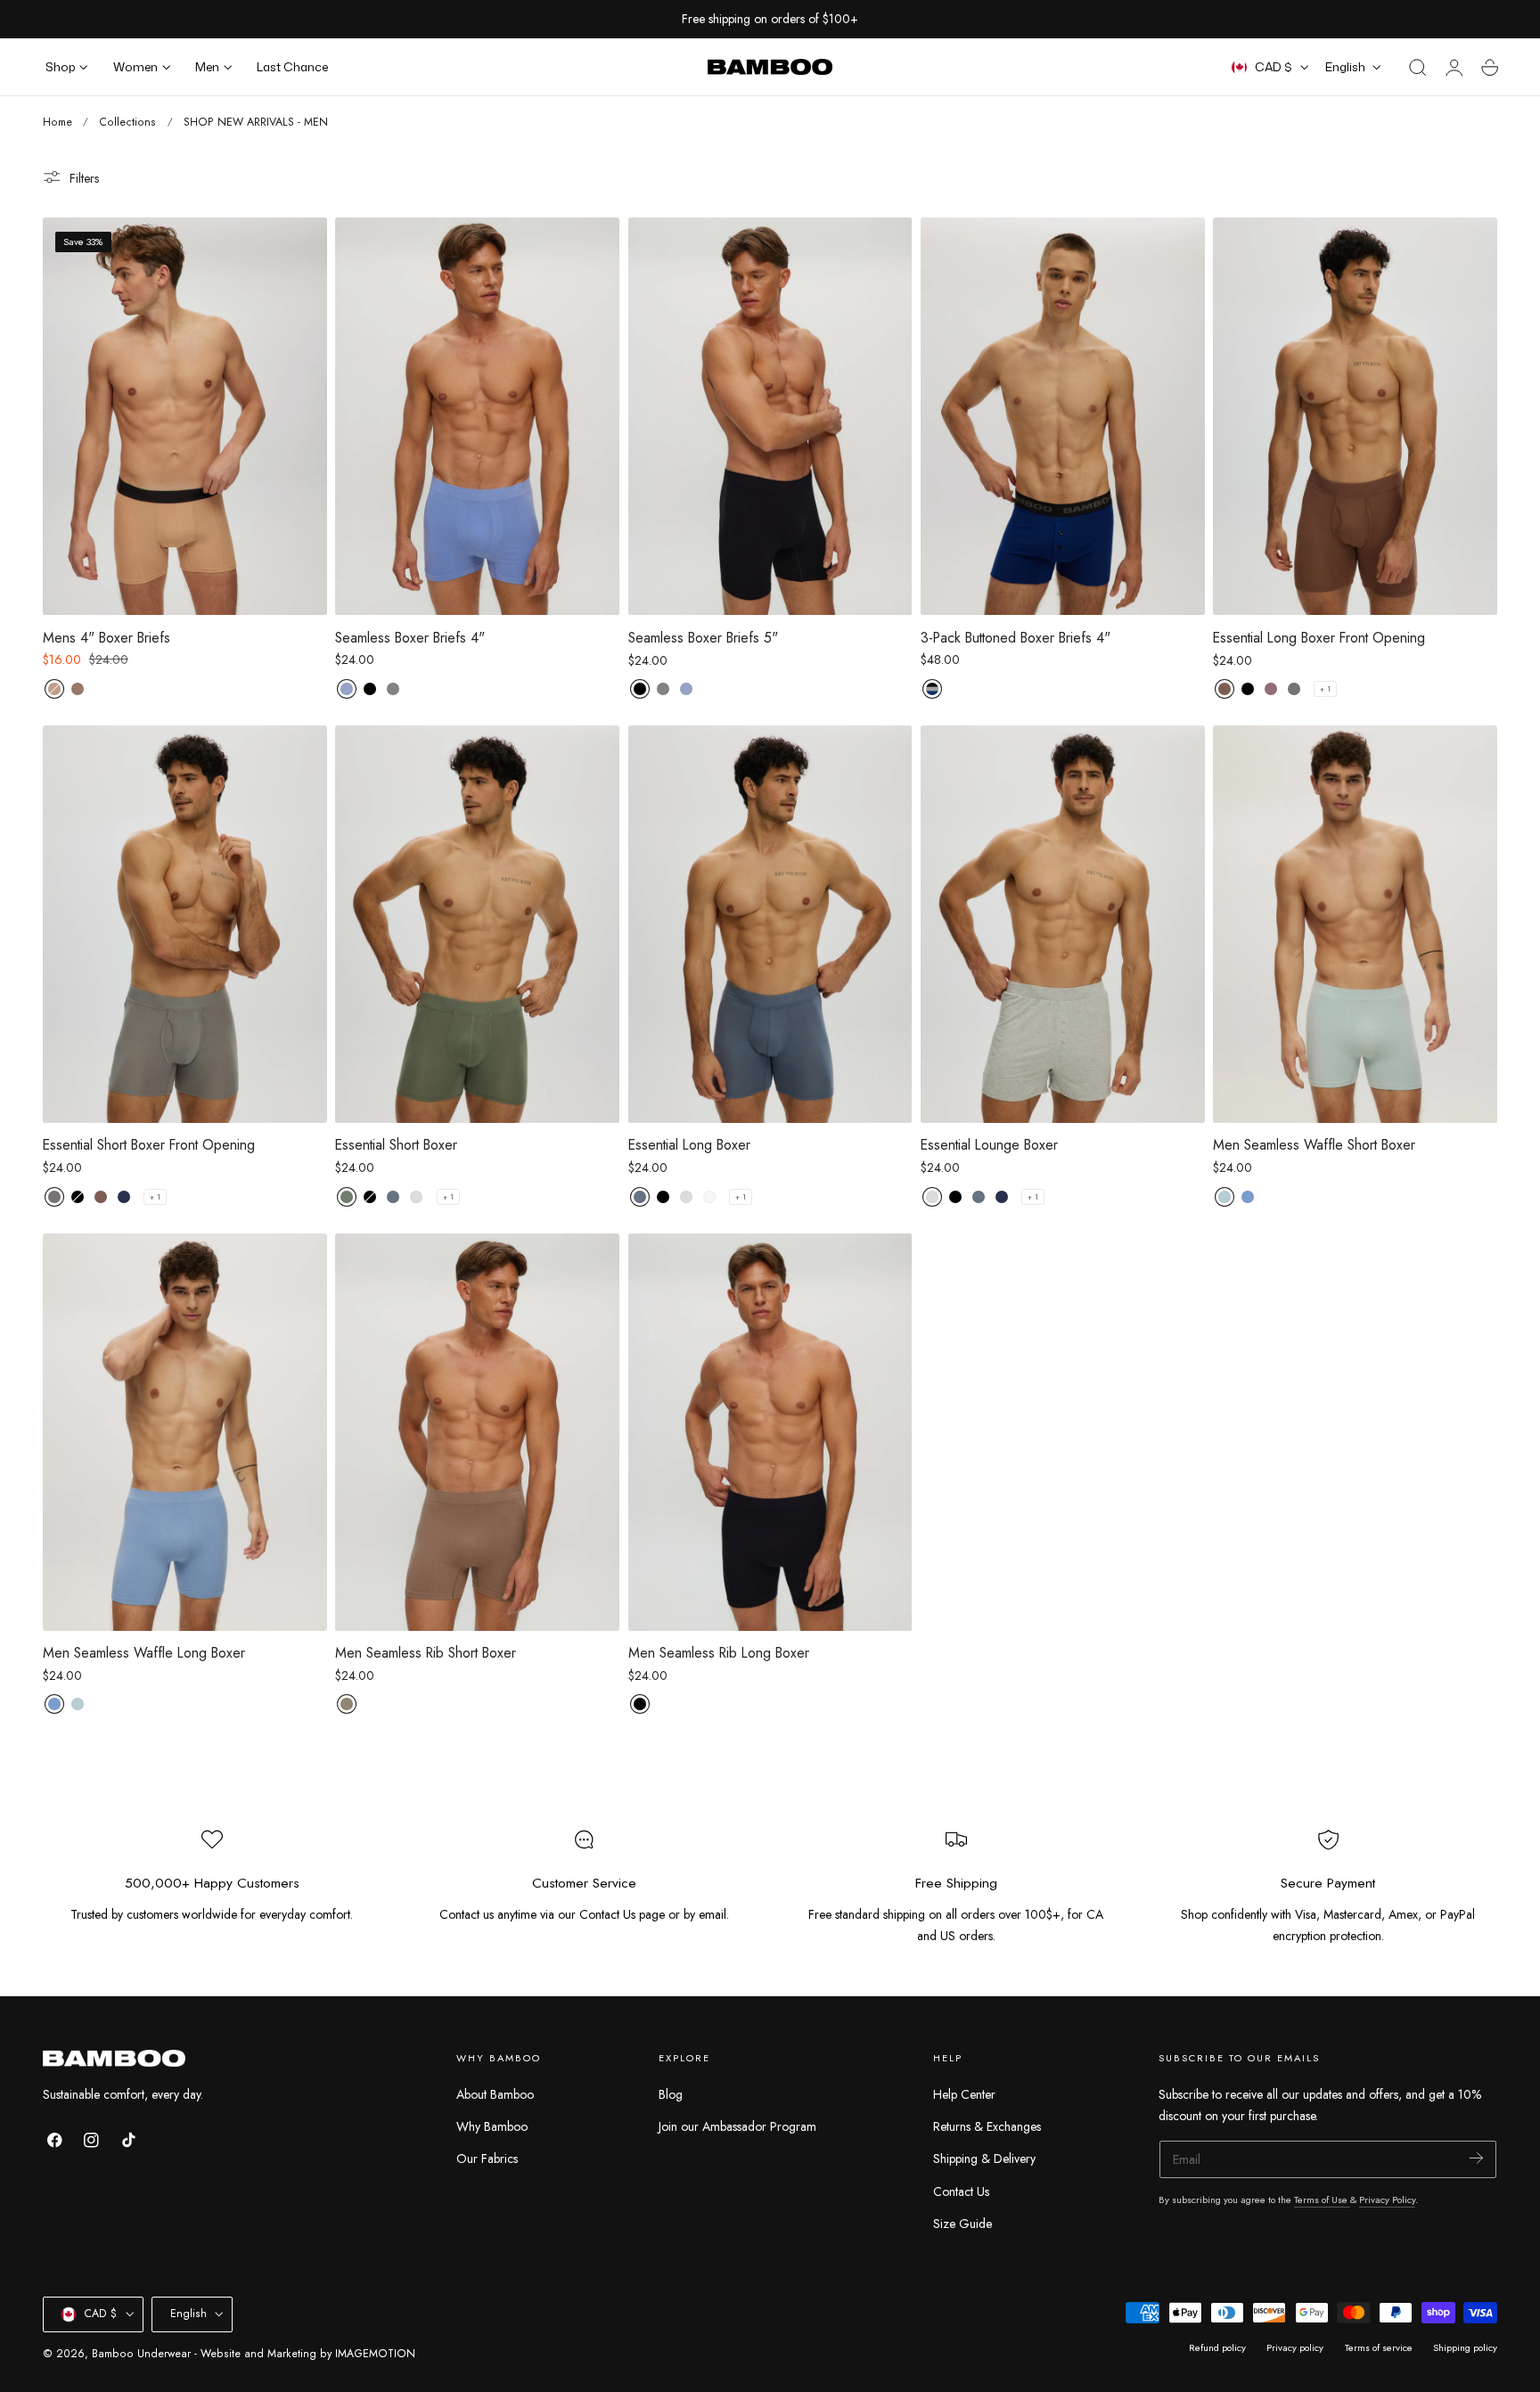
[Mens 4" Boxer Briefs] (185, 416)
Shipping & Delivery (984, 2159)
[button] (1418, 68)
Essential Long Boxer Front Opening (1319, 638)
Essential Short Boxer (396, 1145)
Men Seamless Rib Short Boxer (426, 1653)
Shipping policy (1465, 2347)
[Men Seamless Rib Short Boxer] (477, 1432)
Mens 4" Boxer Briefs (106, 638)
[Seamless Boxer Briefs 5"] (770, 416)
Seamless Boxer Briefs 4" (410, 638)
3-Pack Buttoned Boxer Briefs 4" (1016, 638)
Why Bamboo (492, 2126)
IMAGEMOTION (375, 2354)
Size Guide (962, 2224)
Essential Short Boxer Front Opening (149, 1145)
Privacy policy (1295, 2347)
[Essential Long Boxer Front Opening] (1355, 416)
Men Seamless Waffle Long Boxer (144, 1653)
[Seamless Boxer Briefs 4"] (477, 416)
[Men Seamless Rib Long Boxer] (770, 1432)
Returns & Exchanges (987, 2126)
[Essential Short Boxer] (477, 924)
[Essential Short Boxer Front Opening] (185, 924)
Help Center (964, 2094)
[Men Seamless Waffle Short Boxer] (1355, 924)
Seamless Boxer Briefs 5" (703, 638)
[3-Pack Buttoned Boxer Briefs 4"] (1063, 416)
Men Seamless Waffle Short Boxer (1314, 1145)
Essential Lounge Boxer (989, 1145)
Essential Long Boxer (689, 1145)
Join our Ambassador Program (737, 2126)
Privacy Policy (1387, 2199)
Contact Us (961, 2191)
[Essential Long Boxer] (770, 924)
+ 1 (1325, 689)
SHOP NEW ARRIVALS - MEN (256, 122)
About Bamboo (495, 2094)
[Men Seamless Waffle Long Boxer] (185, 1432)
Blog (671, 2094)
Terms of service (1379, 2347)
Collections (127, 122)
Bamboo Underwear (141, 2354)
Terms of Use (1322, 2199)
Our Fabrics (487, 2159)
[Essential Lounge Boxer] (1063, 924)
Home (57, 122)
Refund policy (1217, 2347)
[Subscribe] (1476, 2158)
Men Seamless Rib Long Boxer (719, 1653)
